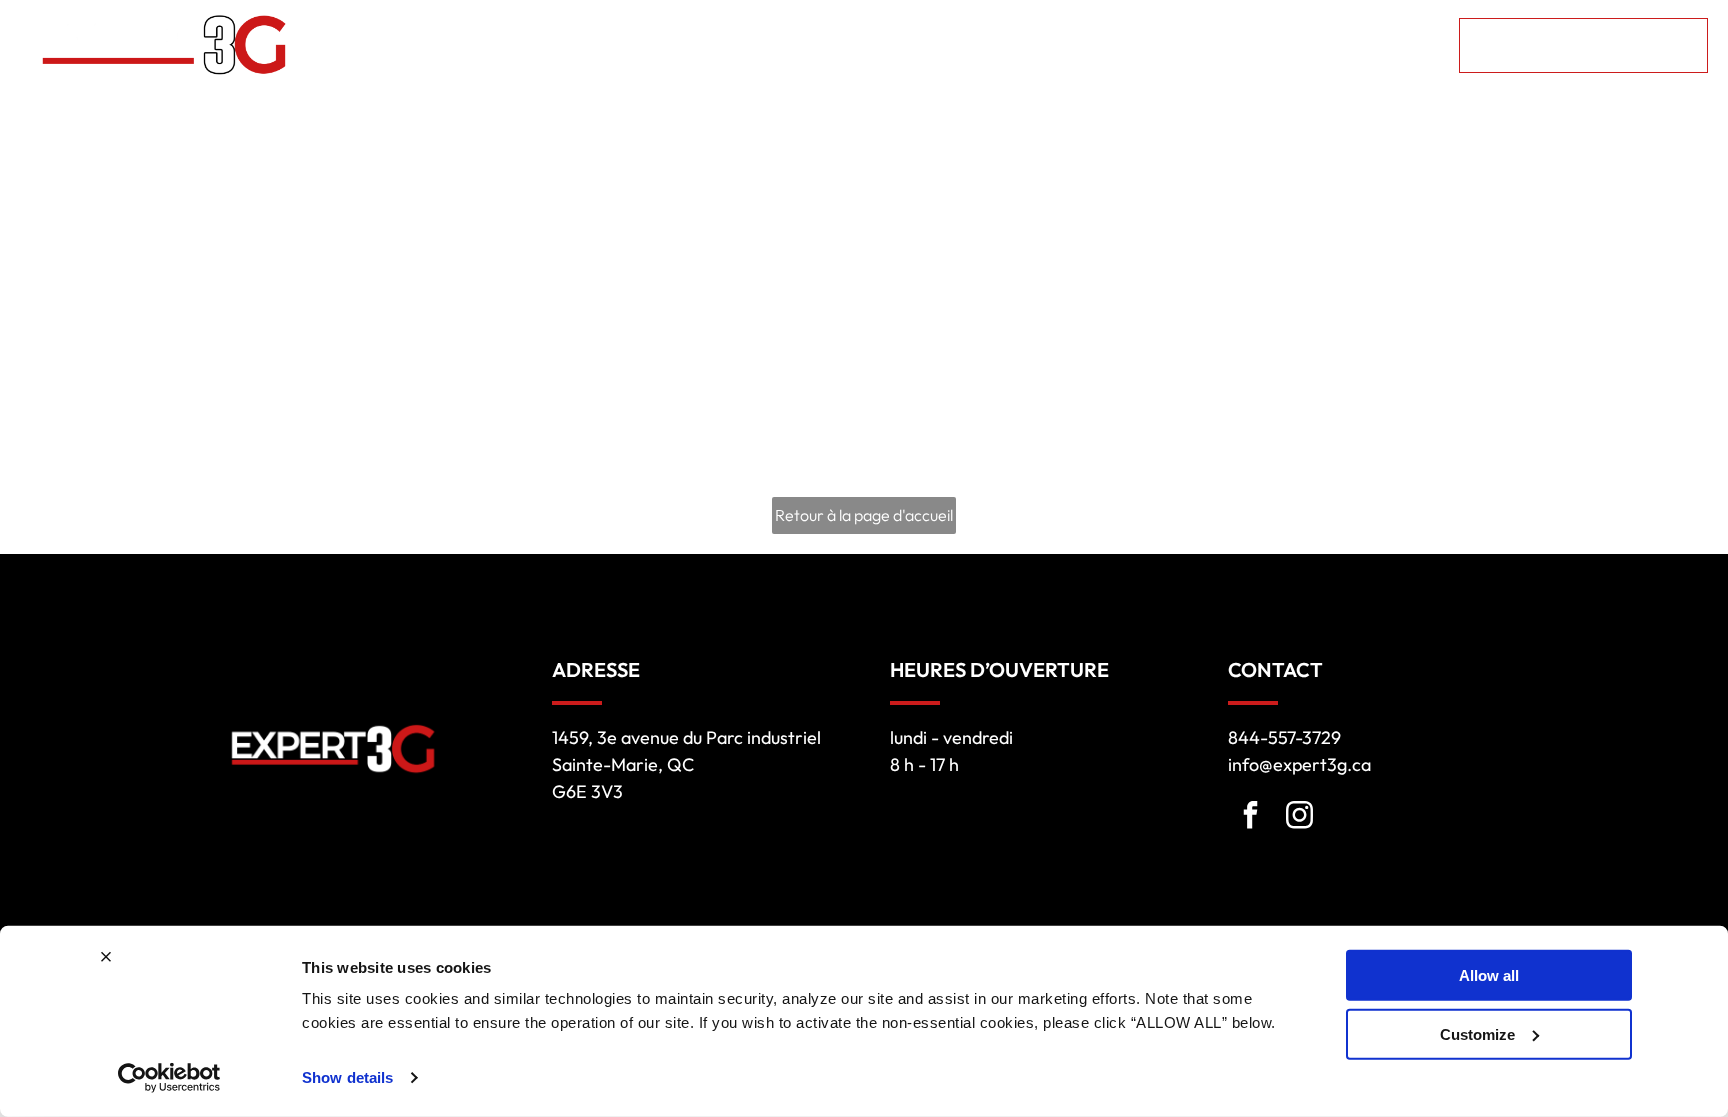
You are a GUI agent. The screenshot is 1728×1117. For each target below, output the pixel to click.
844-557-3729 (1284, 737)
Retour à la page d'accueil (864, 515)
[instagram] (1299, 817)
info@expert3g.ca (1299, 764)
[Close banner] (106, 957)
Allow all (1489, 975)
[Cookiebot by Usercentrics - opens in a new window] (169, 1078)
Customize (1477, 1033)
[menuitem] (602, 45)
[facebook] (1250, 817)
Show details (347, 1077)
